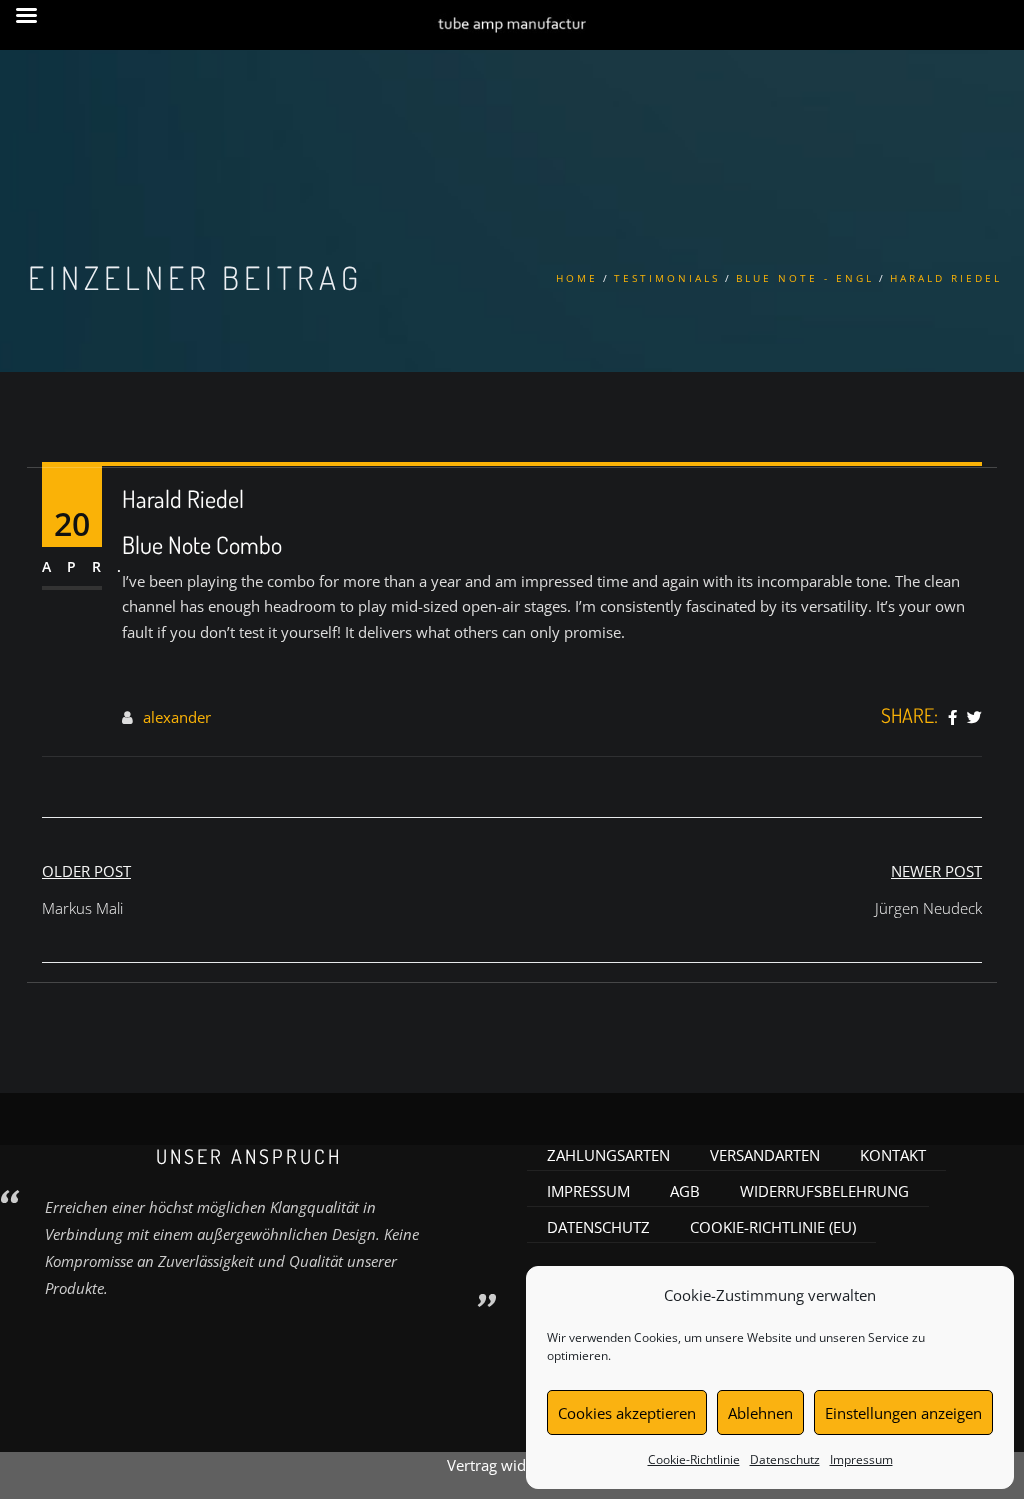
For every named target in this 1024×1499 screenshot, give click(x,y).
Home (577, 278)
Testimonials (667, 278)
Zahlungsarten (608, 1155)
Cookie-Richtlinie (694, 1459)
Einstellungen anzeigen (903, 1413)
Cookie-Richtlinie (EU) (773, 1227)
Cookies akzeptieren (627, 1413)
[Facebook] (952, 718)
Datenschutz (785, 1459)
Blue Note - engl (805, 278)
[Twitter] (974, 718)
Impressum (861, 1459)
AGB (685, 1191)
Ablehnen (760, 1413)
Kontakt (893, 1155)
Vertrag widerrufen (512, 1465)
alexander (177, 717)
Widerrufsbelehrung (824, 1191)
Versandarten (765, 1155)
